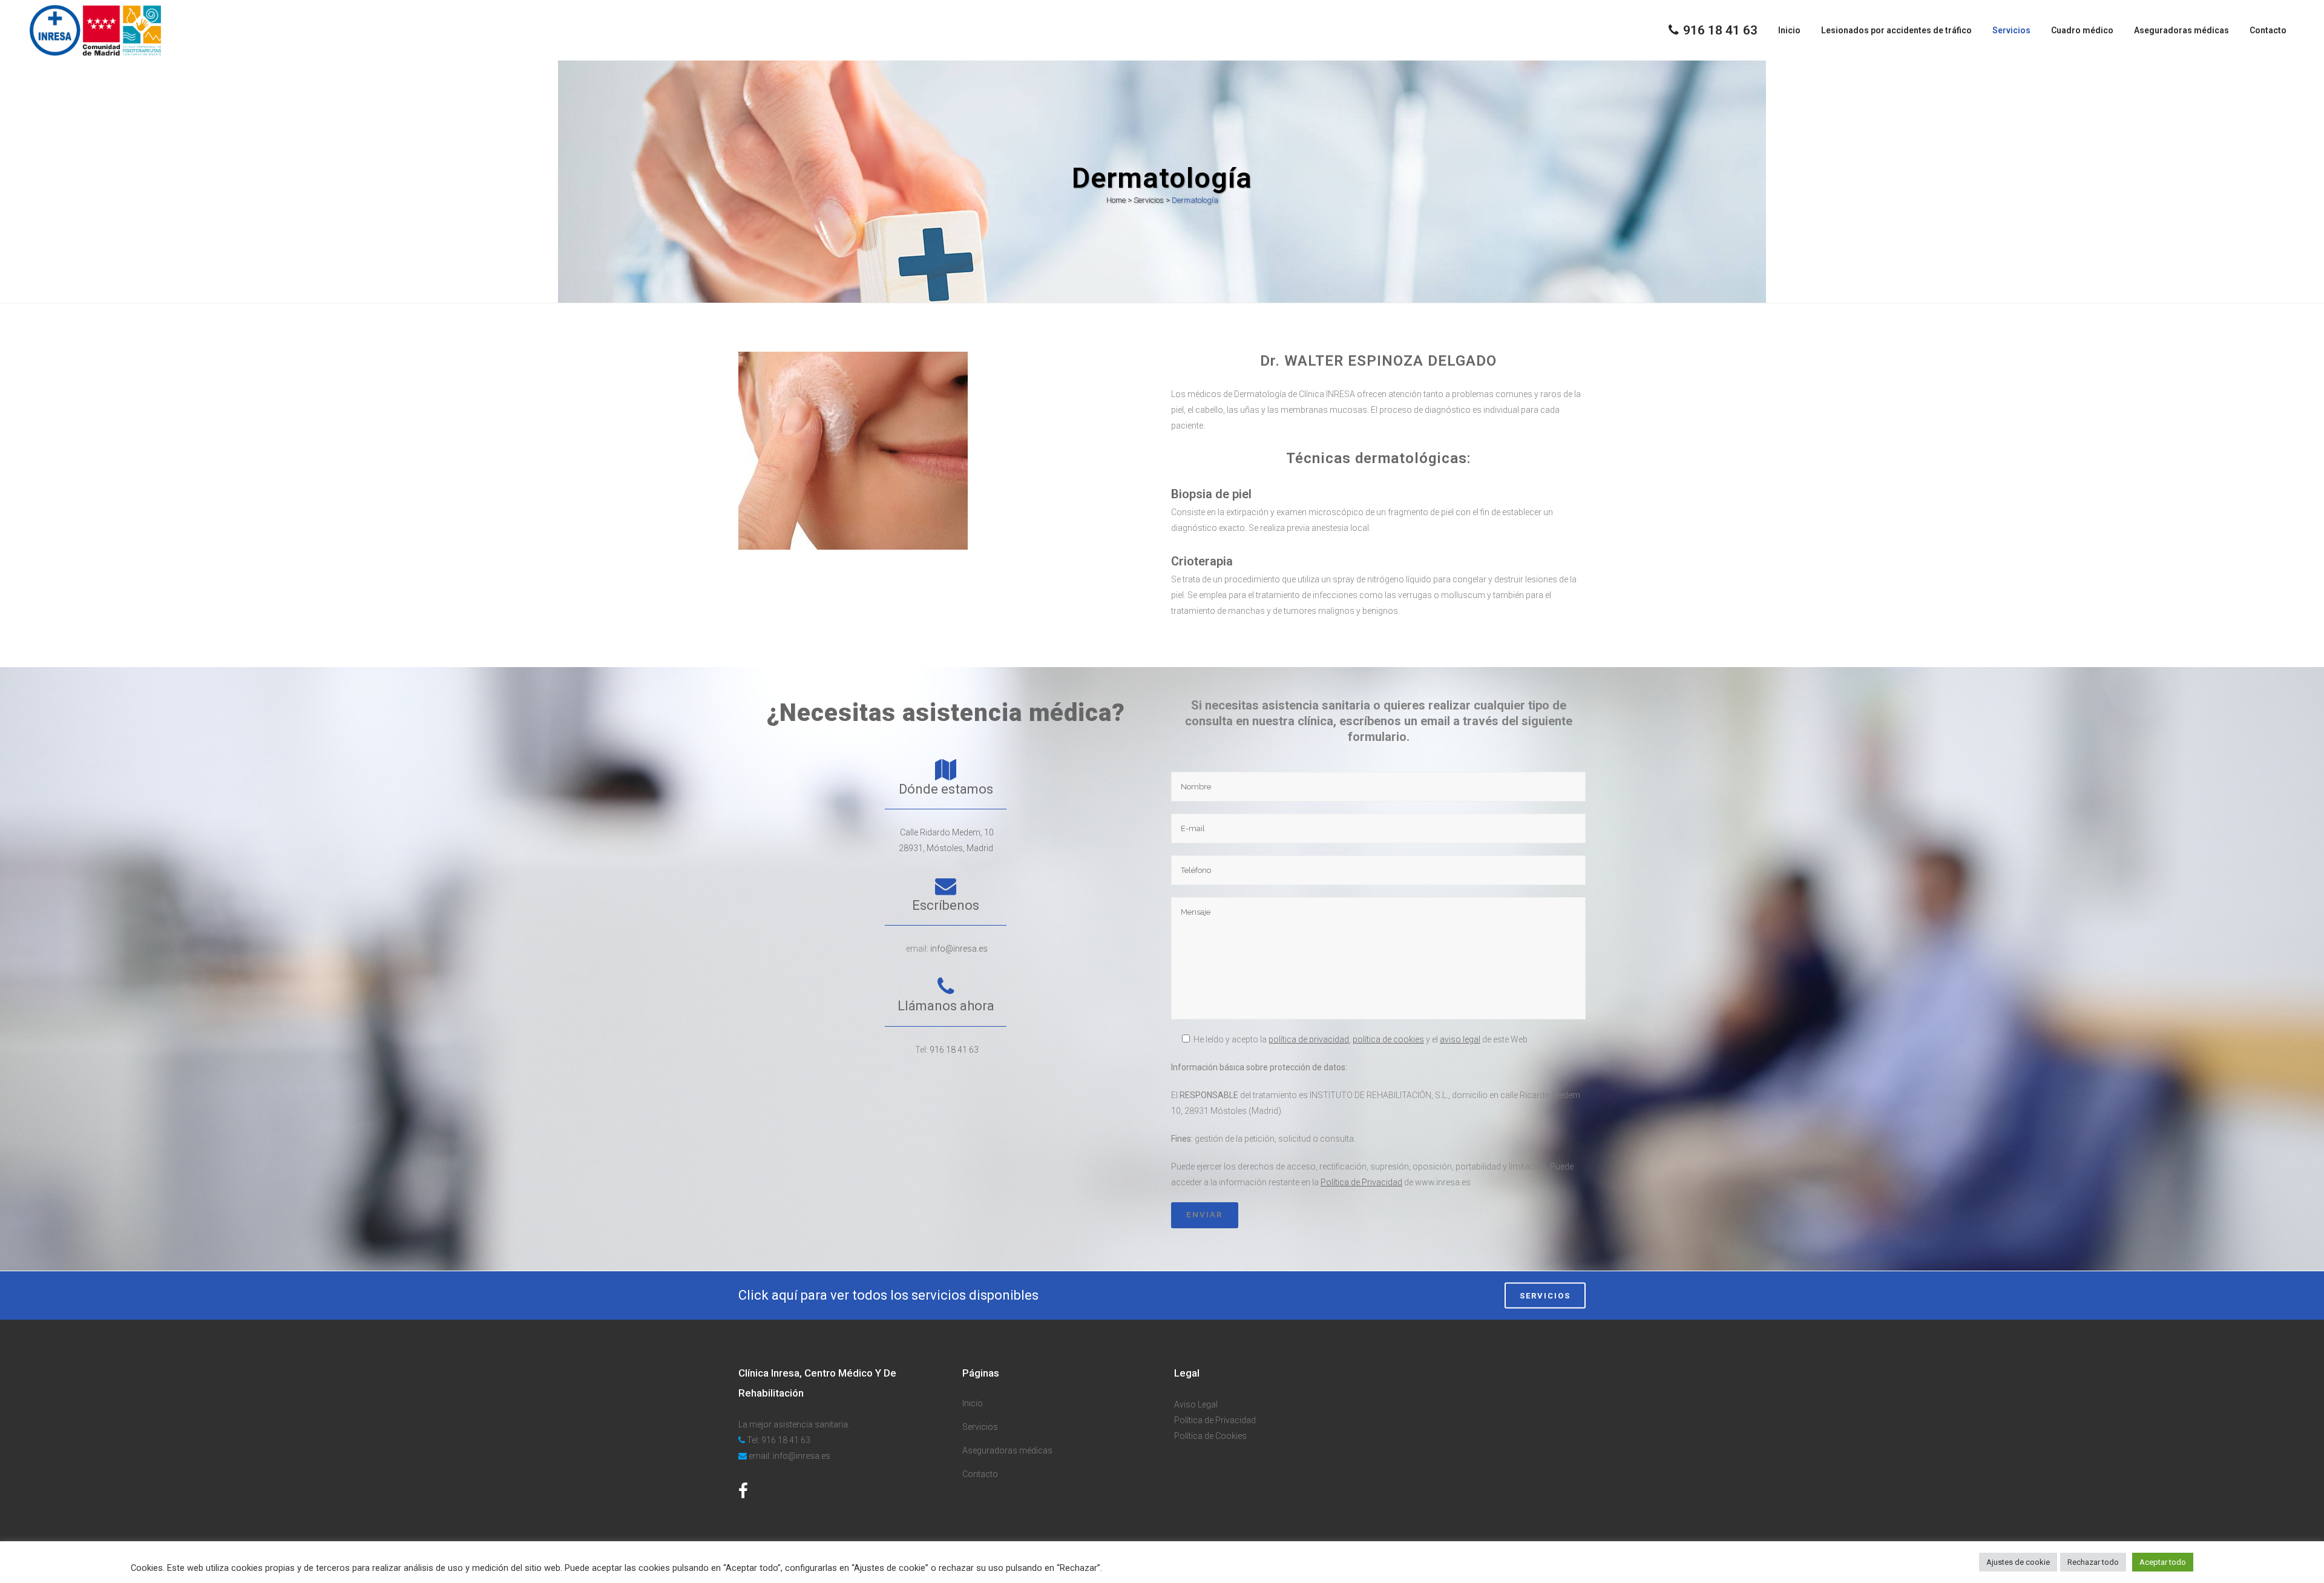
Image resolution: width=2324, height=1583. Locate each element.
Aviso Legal (1196, 1404)
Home (1116, 200)
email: (760, 1456)
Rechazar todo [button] (2093, 1562)
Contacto (980, 1474)
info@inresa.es (959, 949)
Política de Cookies (1210, 1436)
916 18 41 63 (954, 1050)
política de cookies (1388, 1039)
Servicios (1149, 200)
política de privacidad (1309, 1039)
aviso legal (1460, 1039)
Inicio (973, 1403)
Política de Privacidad (1361, 1182)
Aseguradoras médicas (1007, 1450)
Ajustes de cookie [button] (2018, 1562)
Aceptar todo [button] (2163, 1562)
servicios (1545, 1295)
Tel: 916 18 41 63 (779, 1440)
